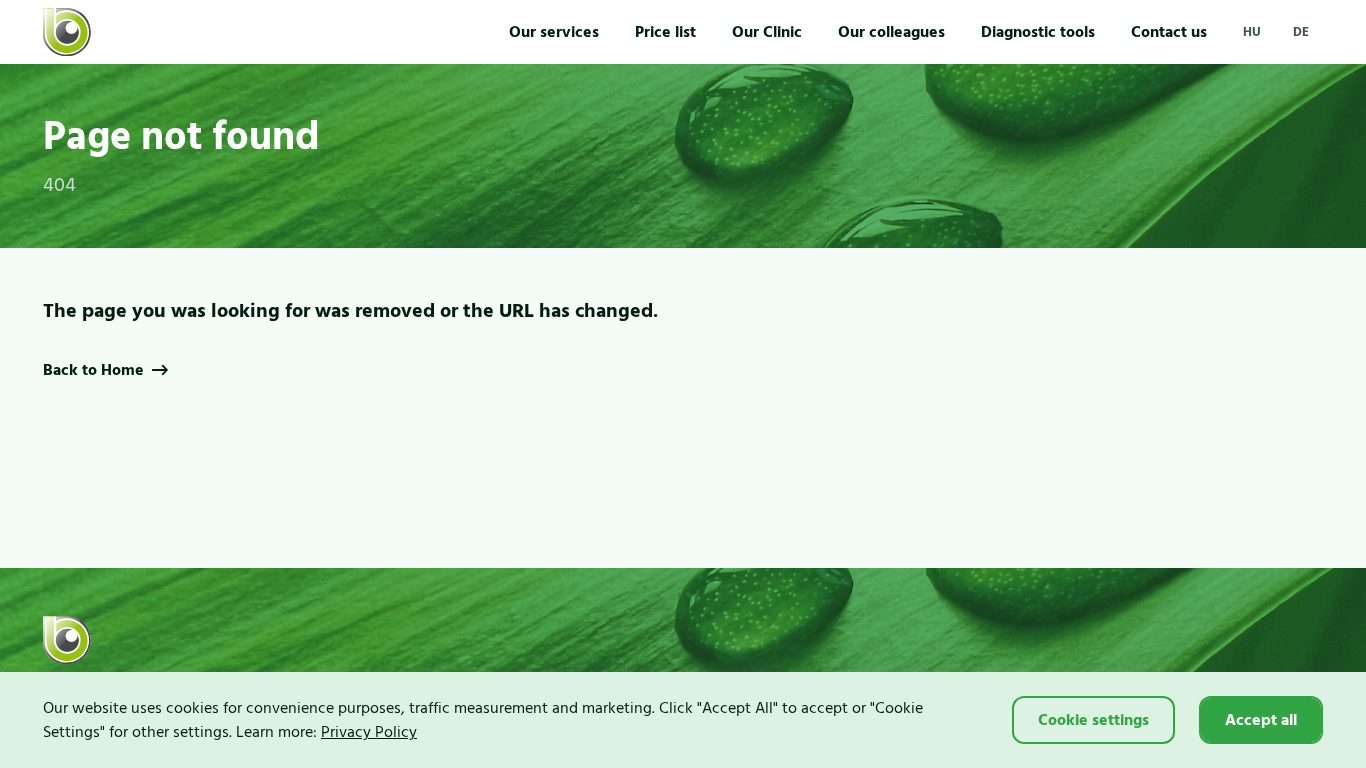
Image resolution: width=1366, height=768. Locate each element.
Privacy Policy (369, 732)
